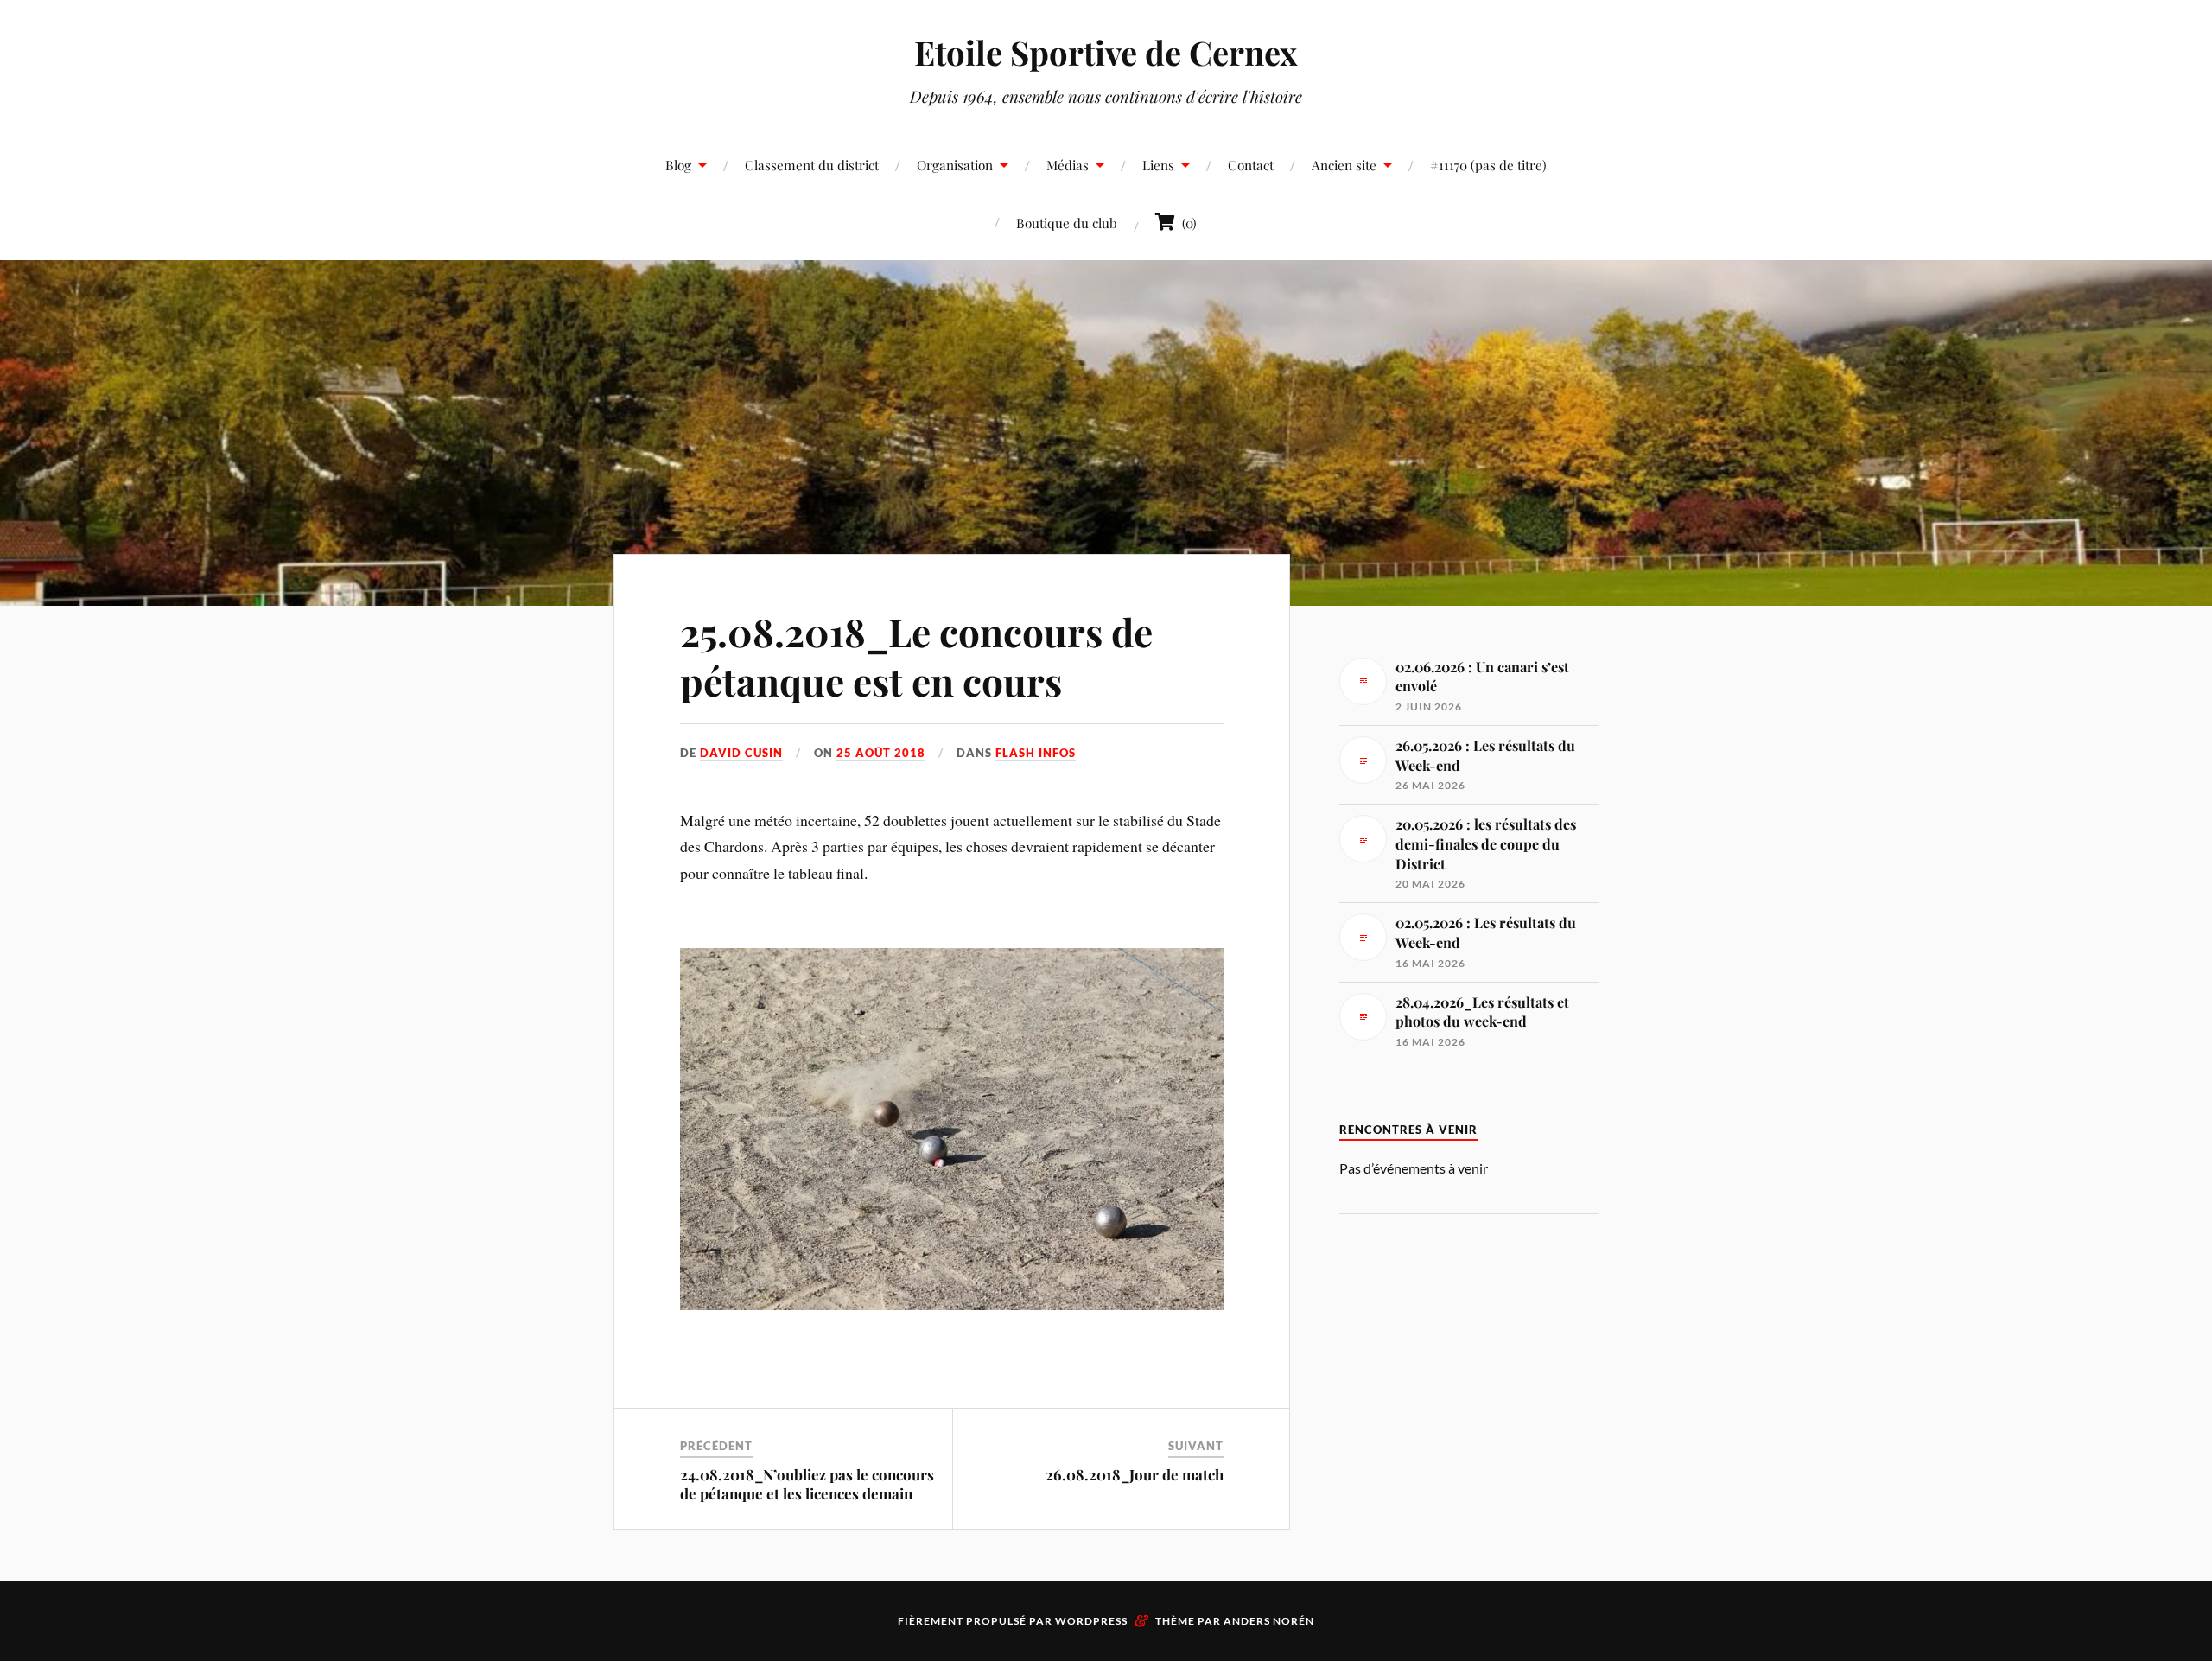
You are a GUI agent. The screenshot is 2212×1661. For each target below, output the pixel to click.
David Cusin (741, 753)
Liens (1158, 165)
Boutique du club (1067, 223)
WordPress (1091, 1621)
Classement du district (812, 165)
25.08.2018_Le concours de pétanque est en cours (916, 656)
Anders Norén (1269, 1621)
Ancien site (1344, 165)
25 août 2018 (881, 753)
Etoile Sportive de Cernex (1106, 52)
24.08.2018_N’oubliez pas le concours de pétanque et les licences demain (807, 1484)
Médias (1068, 165)
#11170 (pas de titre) (1488, 165)
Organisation (955, 165)
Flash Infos (1036, 753)
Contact (1251, 165)
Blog (678, 165)
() (1186, 223)
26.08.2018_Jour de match (1135, 1474)
